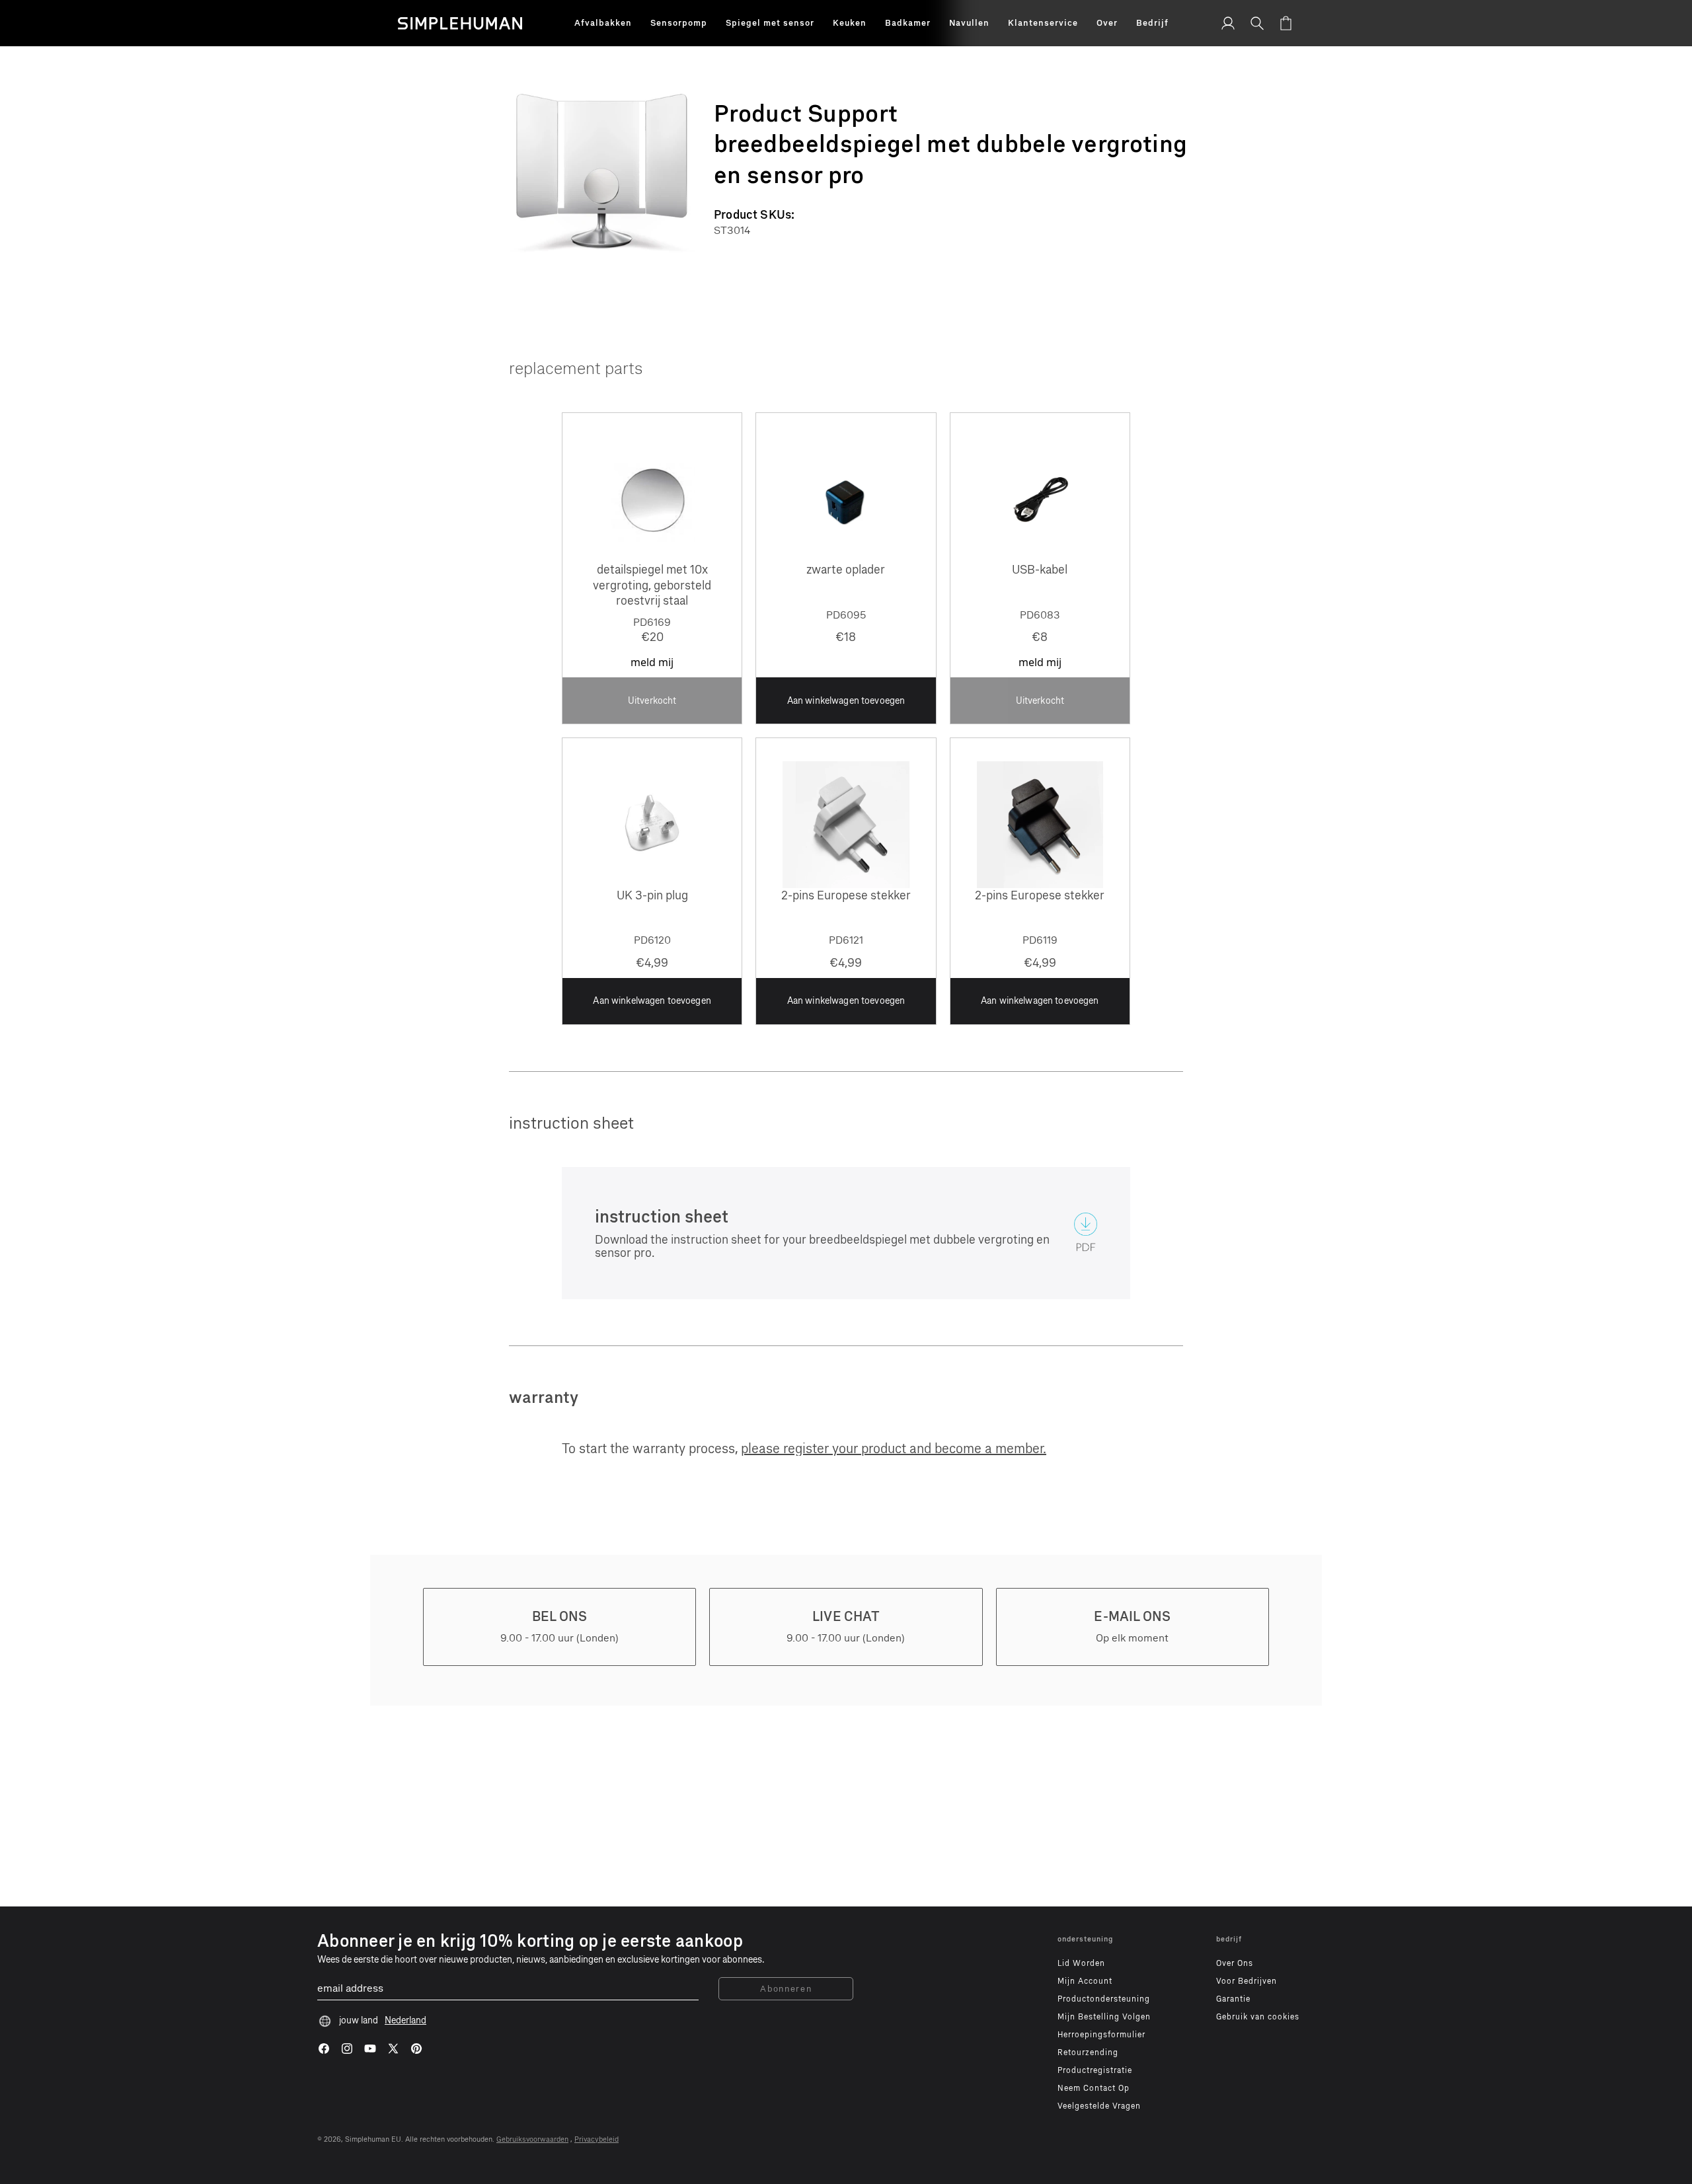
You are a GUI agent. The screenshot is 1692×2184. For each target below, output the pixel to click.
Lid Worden (1081, 1963)
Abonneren (786, 1989)
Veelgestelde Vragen (1099, 2106)
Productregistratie (1095, 2070)
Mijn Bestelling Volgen (1104, 2017)
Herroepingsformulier (1101, 2035)
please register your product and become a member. (894, 1449)
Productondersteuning (1104, 1999)
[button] (603, 23)
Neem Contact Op (1094, 2088)
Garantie (1233, 1999)
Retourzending (1088, 2052)
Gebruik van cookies (1258, 2017)
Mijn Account (1085, 1981)
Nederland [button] (405, 2020)
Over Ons (1235, 1963)
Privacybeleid (596, 2139)
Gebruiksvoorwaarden (532, 2139)
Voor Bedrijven (1247, 1981)
